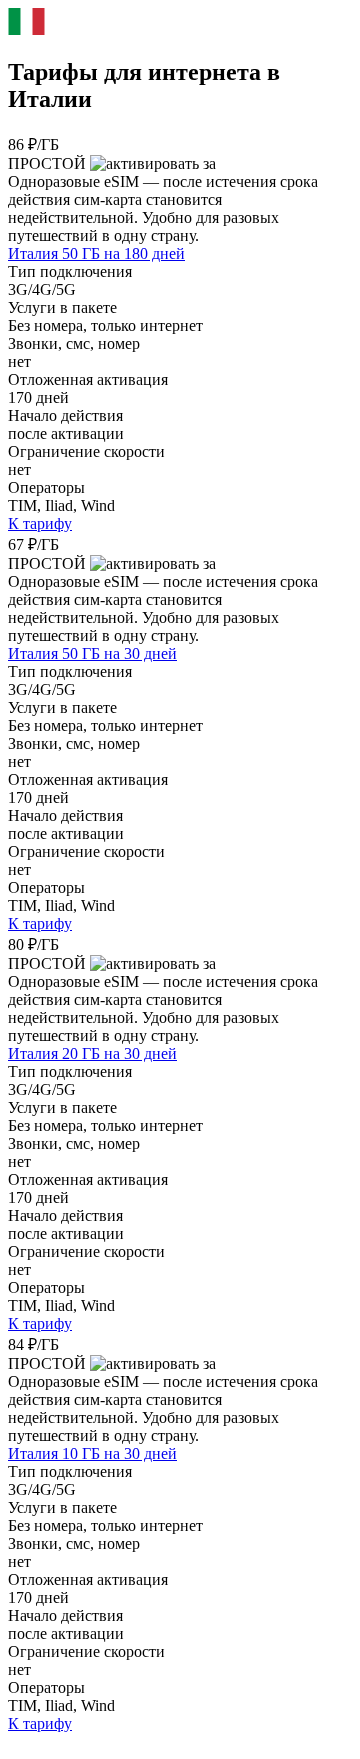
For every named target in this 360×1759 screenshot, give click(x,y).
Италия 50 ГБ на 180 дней (96, 253)
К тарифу (40, 523)
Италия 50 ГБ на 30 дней (92, 653)
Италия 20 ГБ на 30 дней (92, 1053)
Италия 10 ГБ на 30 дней (92, 1453)
